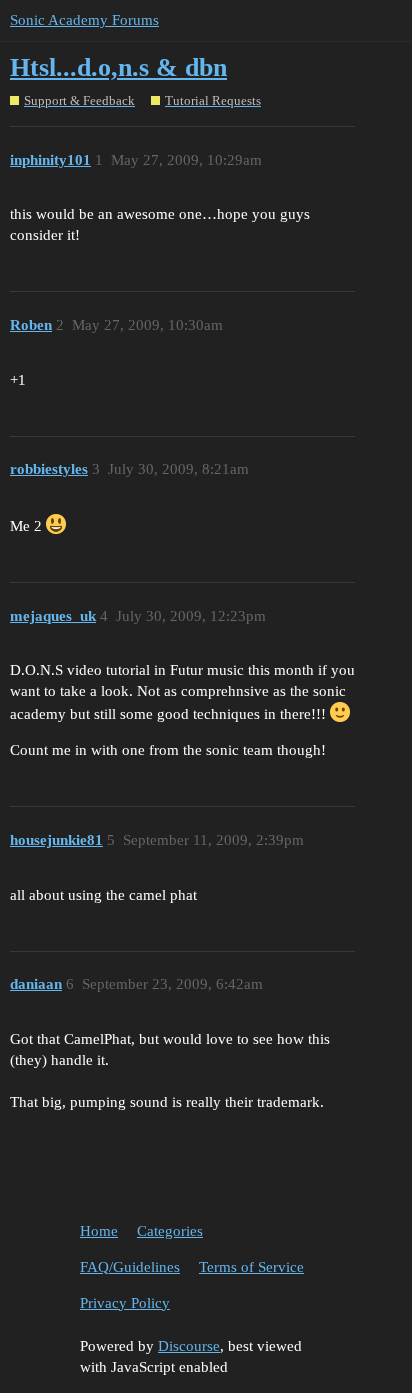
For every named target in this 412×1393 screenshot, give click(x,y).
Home (99, 1231)
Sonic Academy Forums (84, 20)
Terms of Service (251, 1267)
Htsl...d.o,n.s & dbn (118, 67)
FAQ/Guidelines (130, 1267)
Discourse (189, 1346)
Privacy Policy (125, 1303)
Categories (170, 1231)
